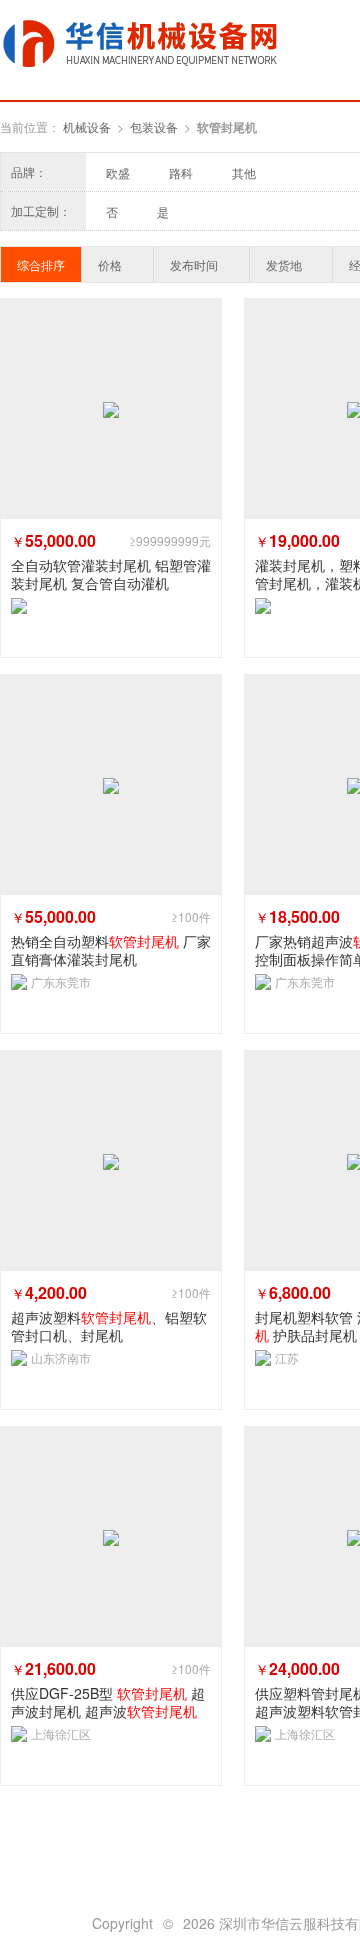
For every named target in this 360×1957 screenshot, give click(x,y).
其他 (244, 172)
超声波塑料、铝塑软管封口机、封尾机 (109, 1326)
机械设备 (87, 126)
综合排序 (41, 264)
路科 (181, 172)
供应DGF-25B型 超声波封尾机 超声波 (108, 1702)
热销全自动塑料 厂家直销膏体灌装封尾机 (111, 950)
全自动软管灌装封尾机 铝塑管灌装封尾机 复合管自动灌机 (111, 574)
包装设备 (154, 126)
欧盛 (118, 172)
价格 (110, 264)
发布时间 (194, 264)
